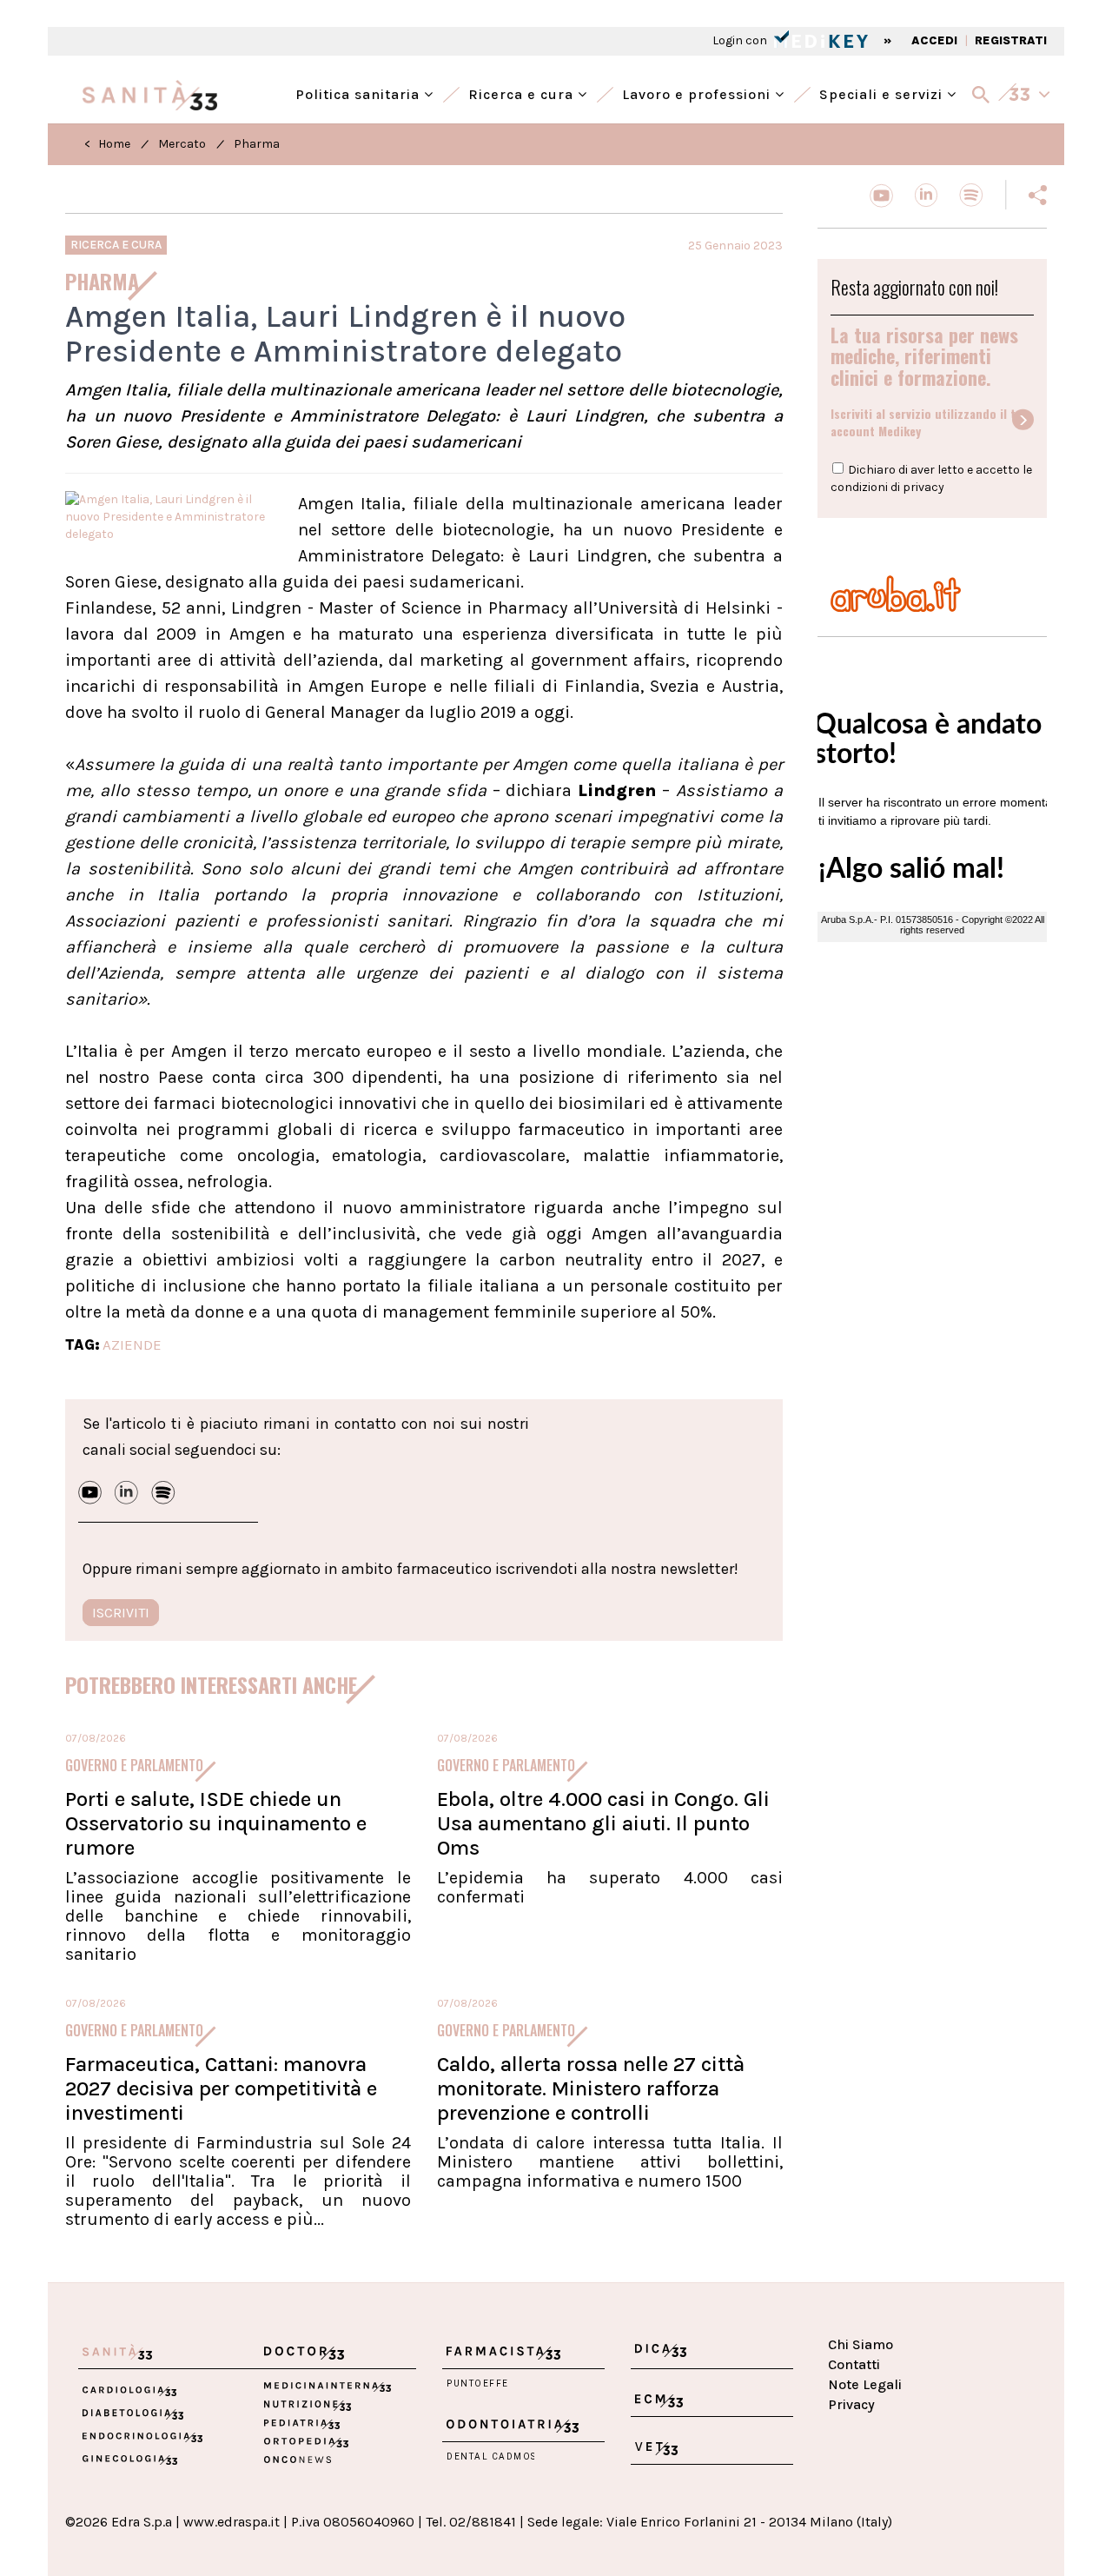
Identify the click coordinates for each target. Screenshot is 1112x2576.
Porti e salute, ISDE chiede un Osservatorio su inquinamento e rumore (216, 1823)
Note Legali (865, 2384)
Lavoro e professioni (698, 93)
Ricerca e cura (523, 93)
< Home (107, 144)
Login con (741, 40)
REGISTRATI (1011, 40)
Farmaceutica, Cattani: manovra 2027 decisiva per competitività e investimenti (221, 2088)
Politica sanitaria (360, 93)
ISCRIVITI (121, 1613)
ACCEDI (934, 40)
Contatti (854, 2364)
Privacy (851, 2404)
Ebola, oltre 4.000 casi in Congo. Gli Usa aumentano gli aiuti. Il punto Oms (603, 1823)
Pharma (257, 144)
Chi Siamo (860, 2344)
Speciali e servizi (883, 93)
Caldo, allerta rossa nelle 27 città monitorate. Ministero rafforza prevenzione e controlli (591, 2088)
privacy (923, 487)
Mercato (182, 144)
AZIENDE (132, 1344)
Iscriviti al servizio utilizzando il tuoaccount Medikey (930, 422)
